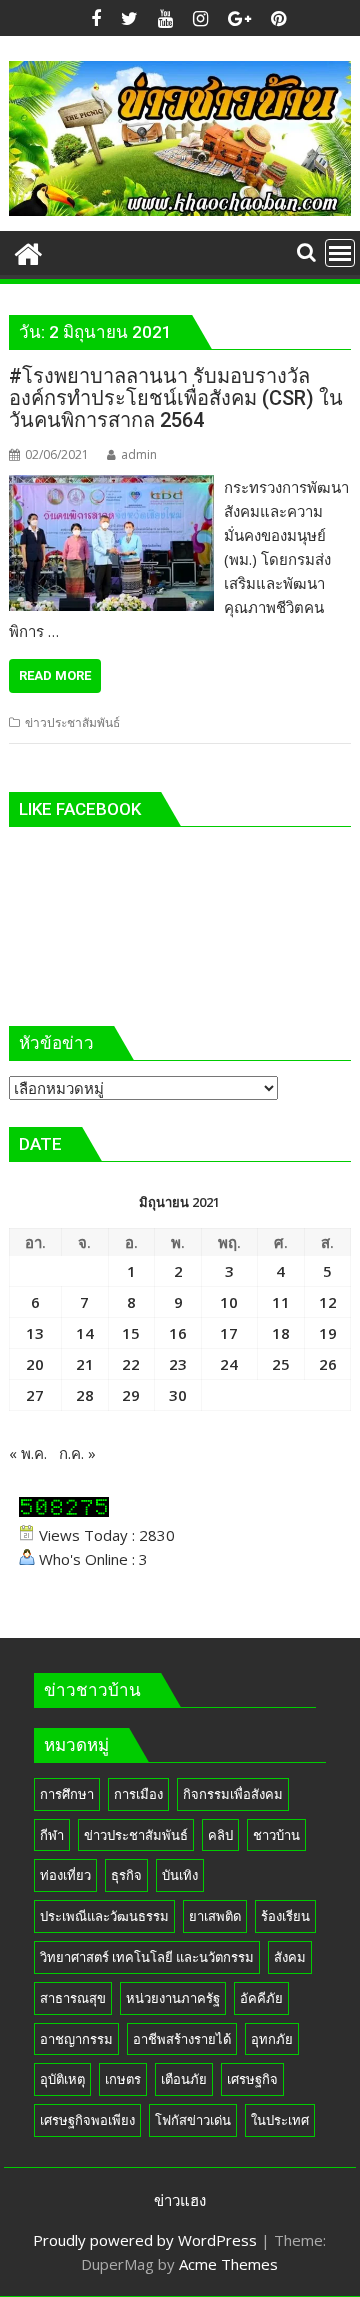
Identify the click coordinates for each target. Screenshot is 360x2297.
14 (85, 1333)
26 (328, 1364)
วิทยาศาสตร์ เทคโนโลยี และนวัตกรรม (147, 1957)
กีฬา (52, 1835)
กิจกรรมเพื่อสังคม (233, 1794)
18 (281, 1333)
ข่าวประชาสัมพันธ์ (72, 722)
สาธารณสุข (73, 1998)
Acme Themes (228, 2264)
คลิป (220, 1835)
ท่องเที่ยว (65, 1875)
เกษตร (123, 2079)
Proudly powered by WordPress (145, 2240)
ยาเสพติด (215, 1916)
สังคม (290, 1957)
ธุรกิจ (126, 1875)
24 (229, 1364)
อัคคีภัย (261, 1998)
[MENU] (340, 253)
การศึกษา (67, 1794)
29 (131, 1395)
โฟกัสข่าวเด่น (193, 2120)
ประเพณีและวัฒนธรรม (104, 1916)
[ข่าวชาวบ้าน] (28, 251)
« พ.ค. (28, 1453)
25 (281, 1364)
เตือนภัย (184, 2079)
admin (139, 454)
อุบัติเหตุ (62, 2079)
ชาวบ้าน (276, 1835)
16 (178, 1333)
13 (35, 1333)
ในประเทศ (280, 2120)
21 (85, 1364)
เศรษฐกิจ (252, 2079)
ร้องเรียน (285, 1916)
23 (178, 1364)
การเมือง (138, 1794)
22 (131, 1364)
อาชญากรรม (76, 2039)
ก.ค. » (77, 1453)
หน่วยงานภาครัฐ (173, 1998)
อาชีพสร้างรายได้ (182, 2039)
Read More (55, 675)
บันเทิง (180, 1875)
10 (229, 1302)
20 (35, 1364)
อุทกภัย (272, 2039)
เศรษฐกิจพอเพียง (87, 2120)
